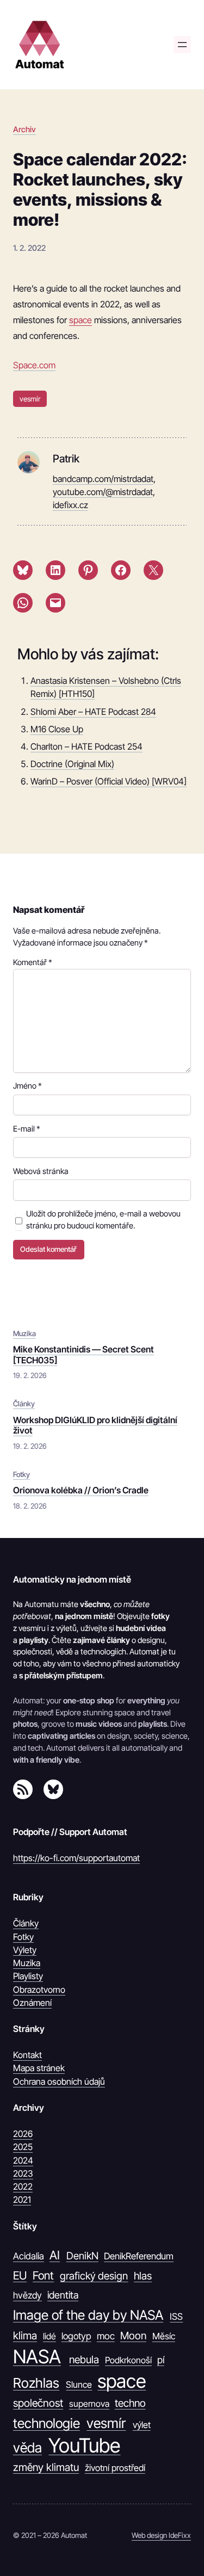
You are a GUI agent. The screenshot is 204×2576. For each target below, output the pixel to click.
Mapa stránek (39, 2068)
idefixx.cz (70, 505)
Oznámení (32, 2003)
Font (43, 2275)
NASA (37, 2356)
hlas (143, 2276)
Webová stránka (41, 1171)
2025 (23, 2147)
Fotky (21, 1474)
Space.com (34, 365)
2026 (23, 2134)
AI (55, 2255)
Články (24, 1404)
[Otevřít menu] (182, 45)
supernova (89, 2404)
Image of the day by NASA (88, 2315)
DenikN (82, 2256)
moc (106, 2336)
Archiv (24, 129)
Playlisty (28, 1976)
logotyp (76, 2336)
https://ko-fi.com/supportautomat (76, 1858)
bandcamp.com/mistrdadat (103, 479)
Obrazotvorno (39, 1990)
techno (130, 2403)
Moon (133, 2336)
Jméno (27, 1086)
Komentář (33, 962)
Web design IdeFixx (161, 2535)
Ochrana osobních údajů (59, 2081)
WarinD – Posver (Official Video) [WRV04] (109, 781)
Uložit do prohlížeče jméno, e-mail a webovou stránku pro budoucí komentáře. (103, 1220)
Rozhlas (36, 2383)
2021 (22, 2200)
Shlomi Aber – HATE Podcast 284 (93, 712)
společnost (38, 2403)
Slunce (79, 2385)
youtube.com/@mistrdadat (103, 492)
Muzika (24, 1333)
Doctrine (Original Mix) (72, 764)
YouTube (84, 2446)
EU (20, 2275)
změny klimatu (46, 2467)
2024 (23, 2160)
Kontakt (27, 2055)
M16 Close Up (57, 729)
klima (25, 2336)
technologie (47, 2423)
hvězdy (27, 2295)
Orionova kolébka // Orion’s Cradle (81, 1490)
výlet (142, 2425)
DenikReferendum (139, 2256)
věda (27, 2448)
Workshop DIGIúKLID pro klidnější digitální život (95, 1425)
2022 (23, 2186)
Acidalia (29, 2256)
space (81, 320)
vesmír (30, 399)
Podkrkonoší (128, 2360)
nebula (84, 2359)
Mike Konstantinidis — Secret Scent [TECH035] (84, 1355)
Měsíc (164, 2336)
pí (161, 2360)
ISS (176, 2316)
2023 (23, 2173)
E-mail (27, 1129)
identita (63, 2295)
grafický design (94, 2276)
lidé (50, 2336)
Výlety (25, 1950)
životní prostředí (115, 2468)
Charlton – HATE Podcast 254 (86, 746)
